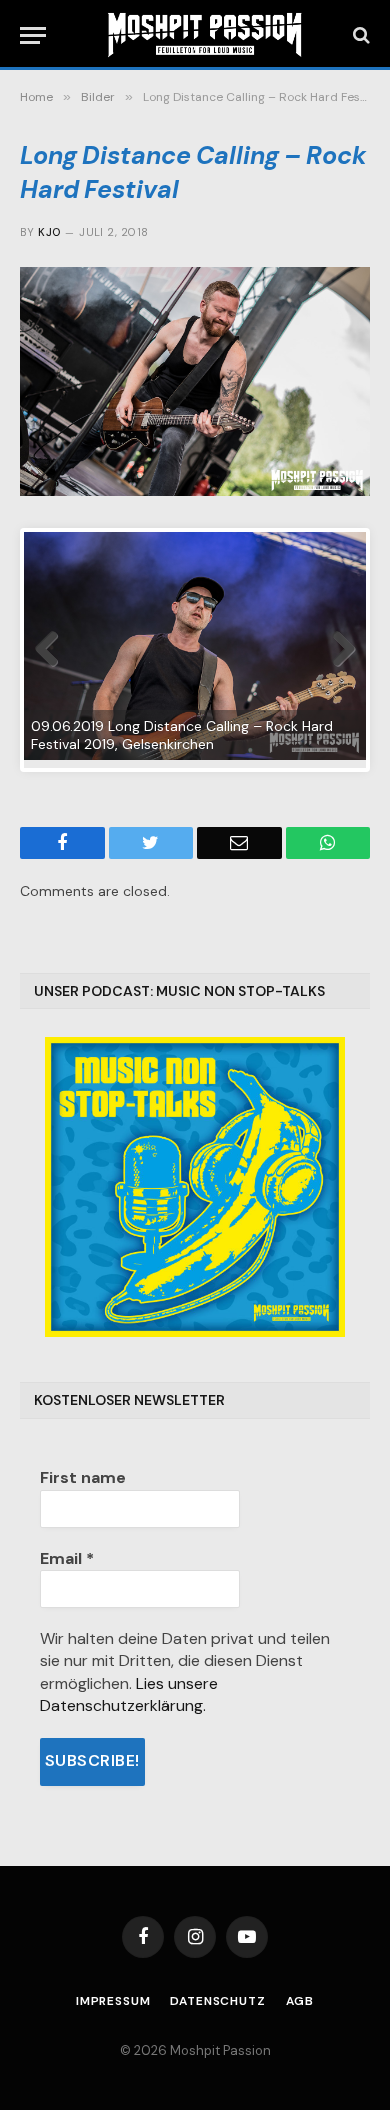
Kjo (49, 232)
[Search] (359, 35)
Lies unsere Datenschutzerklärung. (129, 1694)
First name (83, 1477)
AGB (300, 2001)
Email (67, 1558)
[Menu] (33, 35)
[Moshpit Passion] (205, 35)
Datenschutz (217, 2001)
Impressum (113, 2001)
